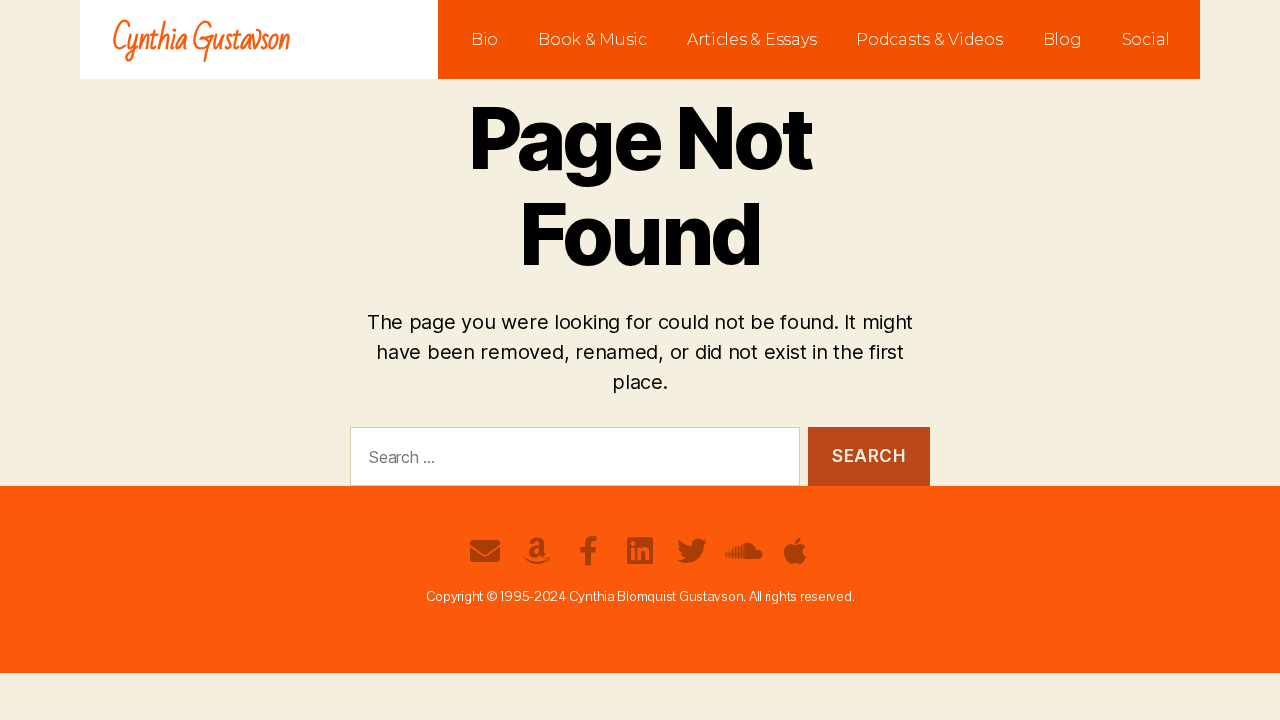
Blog (1062, 39)
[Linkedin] (640, 551)
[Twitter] (692, 551)
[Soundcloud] (743, 551)
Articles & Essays (751, 39)
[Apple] (795, 551)
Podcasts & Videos (929, 39)
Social (1146, 39)
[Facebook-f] (588, 551)
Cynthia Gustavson (201, 39)
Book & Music (592, 39)
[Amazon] (537, 551)
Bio (484, 39)
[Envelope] (485, 551)
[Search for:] (571, 460)
